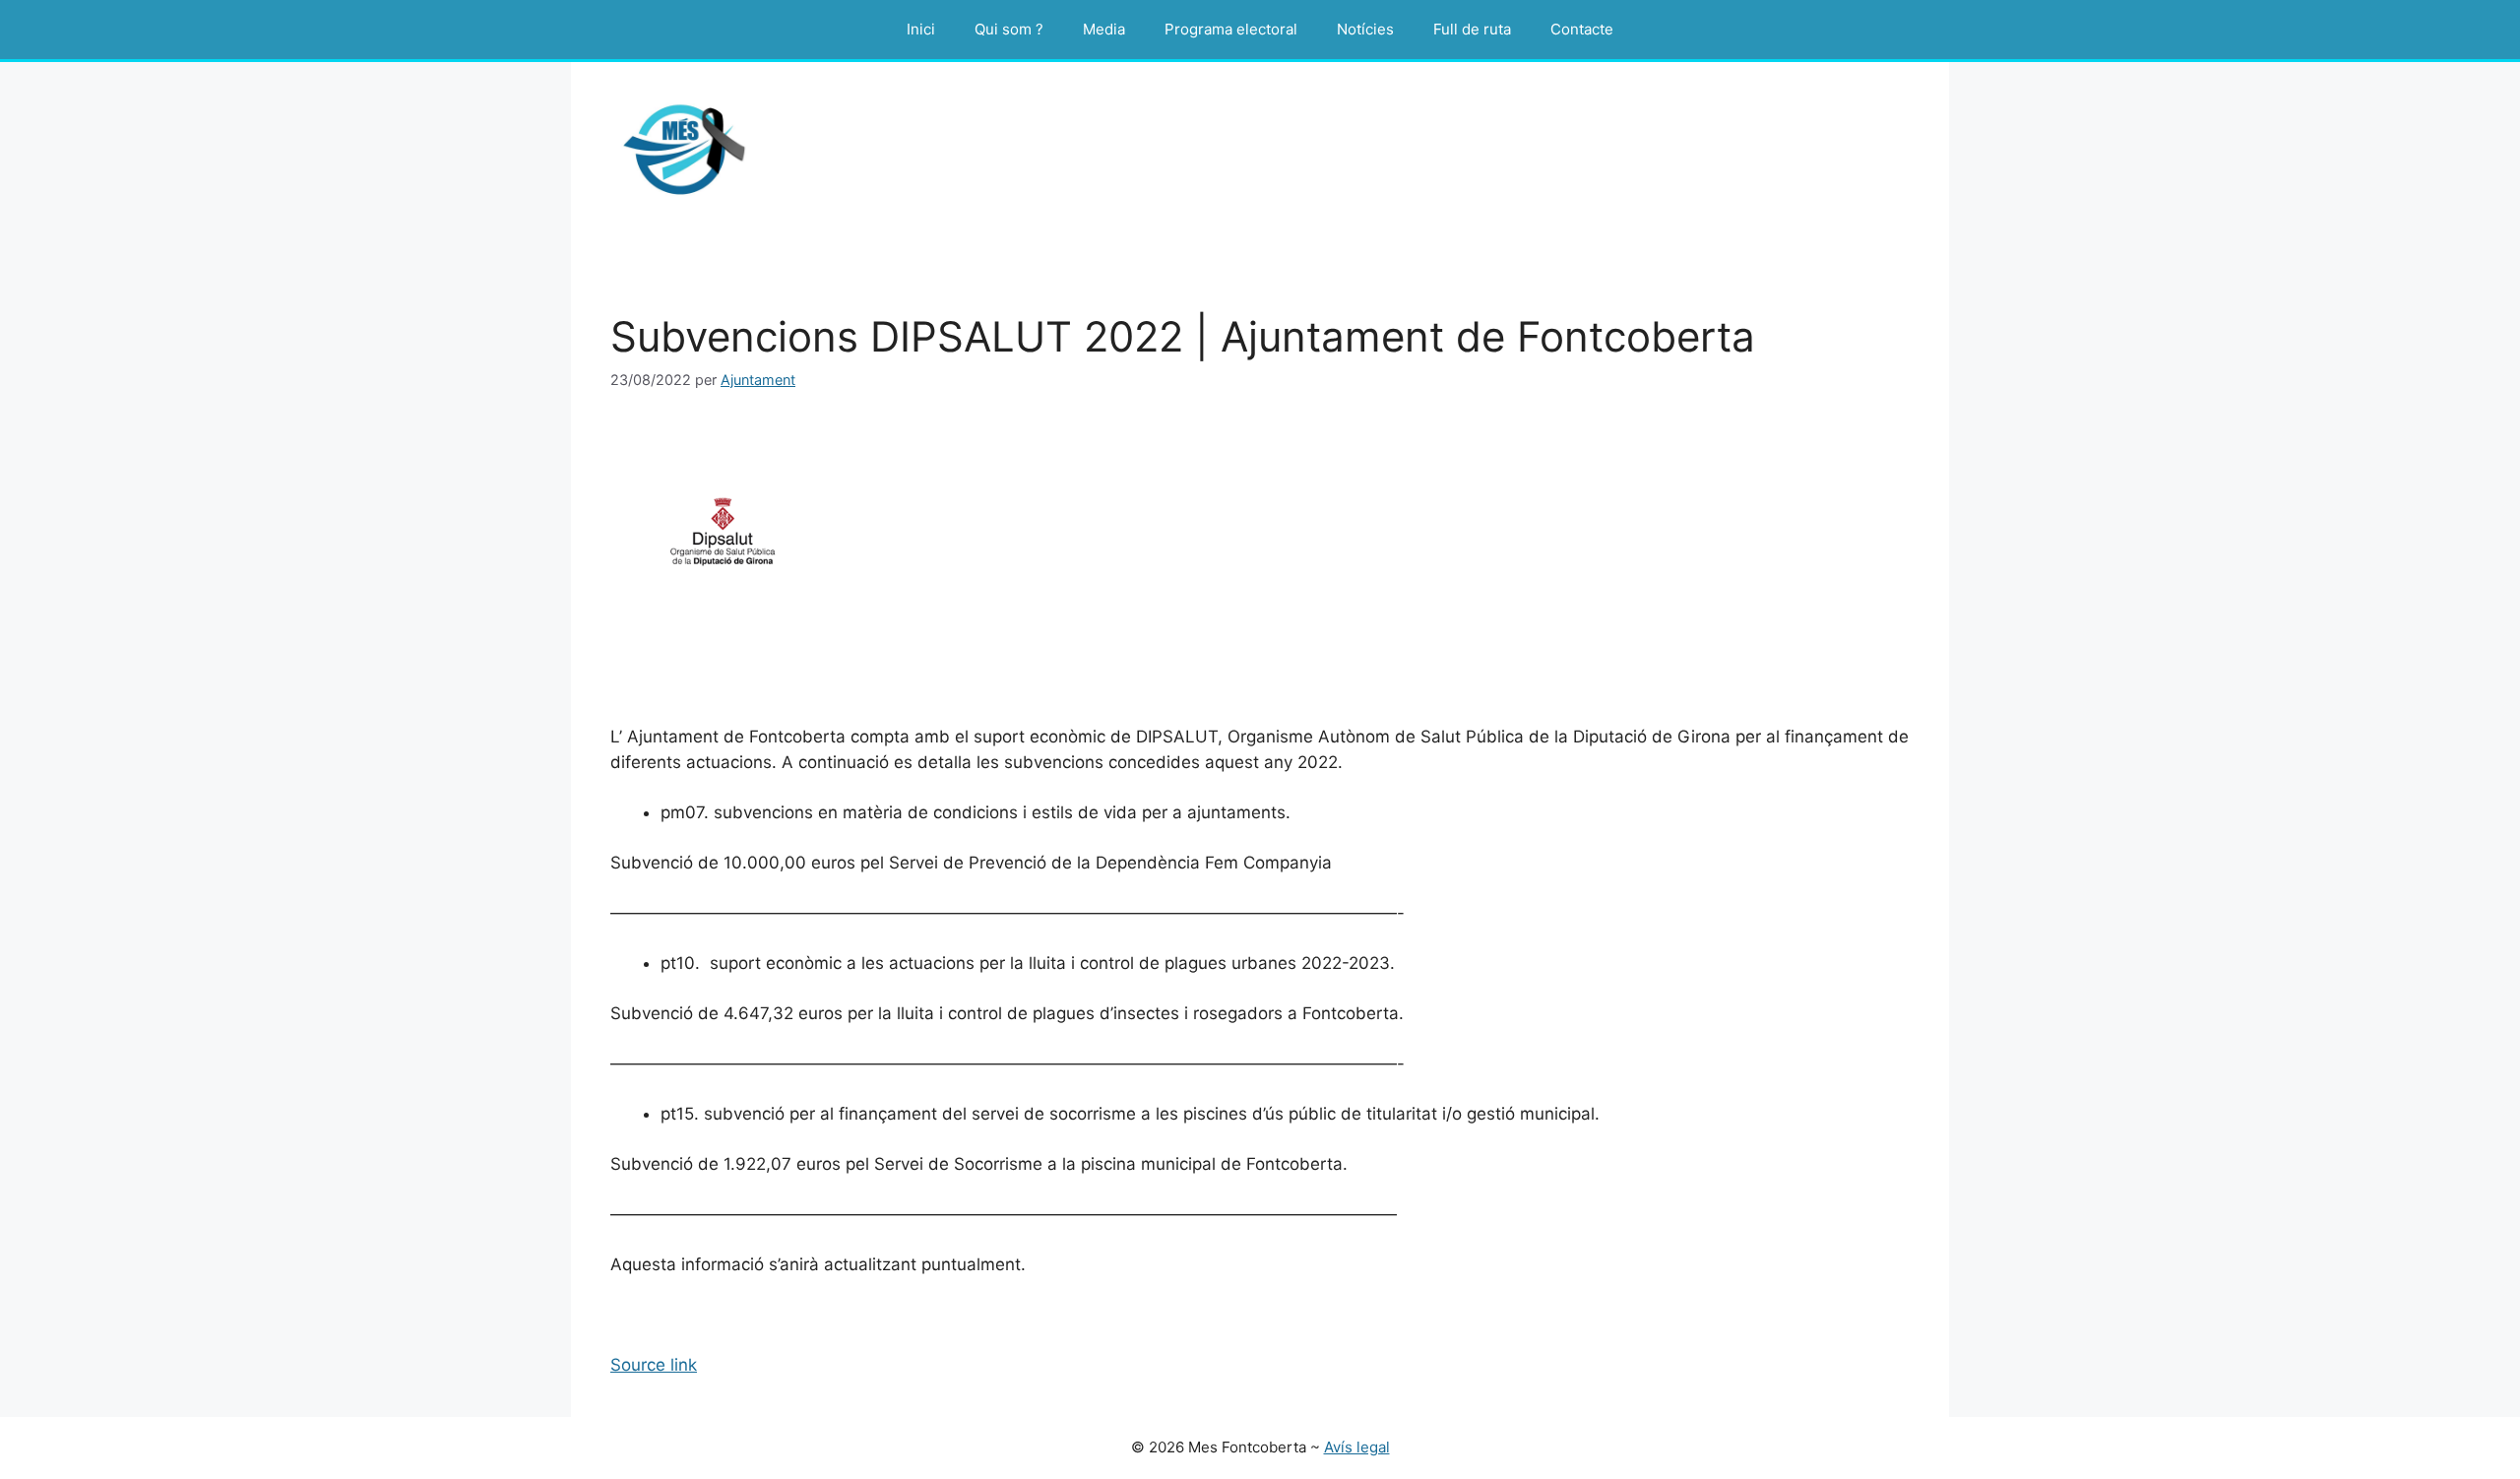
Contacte (1582, 29)
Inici (921, 29)
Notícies (1365, 29)
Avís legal (1357, 1447)
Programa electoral (1231, 29)
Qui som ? (1009, 29)
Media (1104, 29)
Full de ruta (1472, 29)
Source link (654, 1365)
